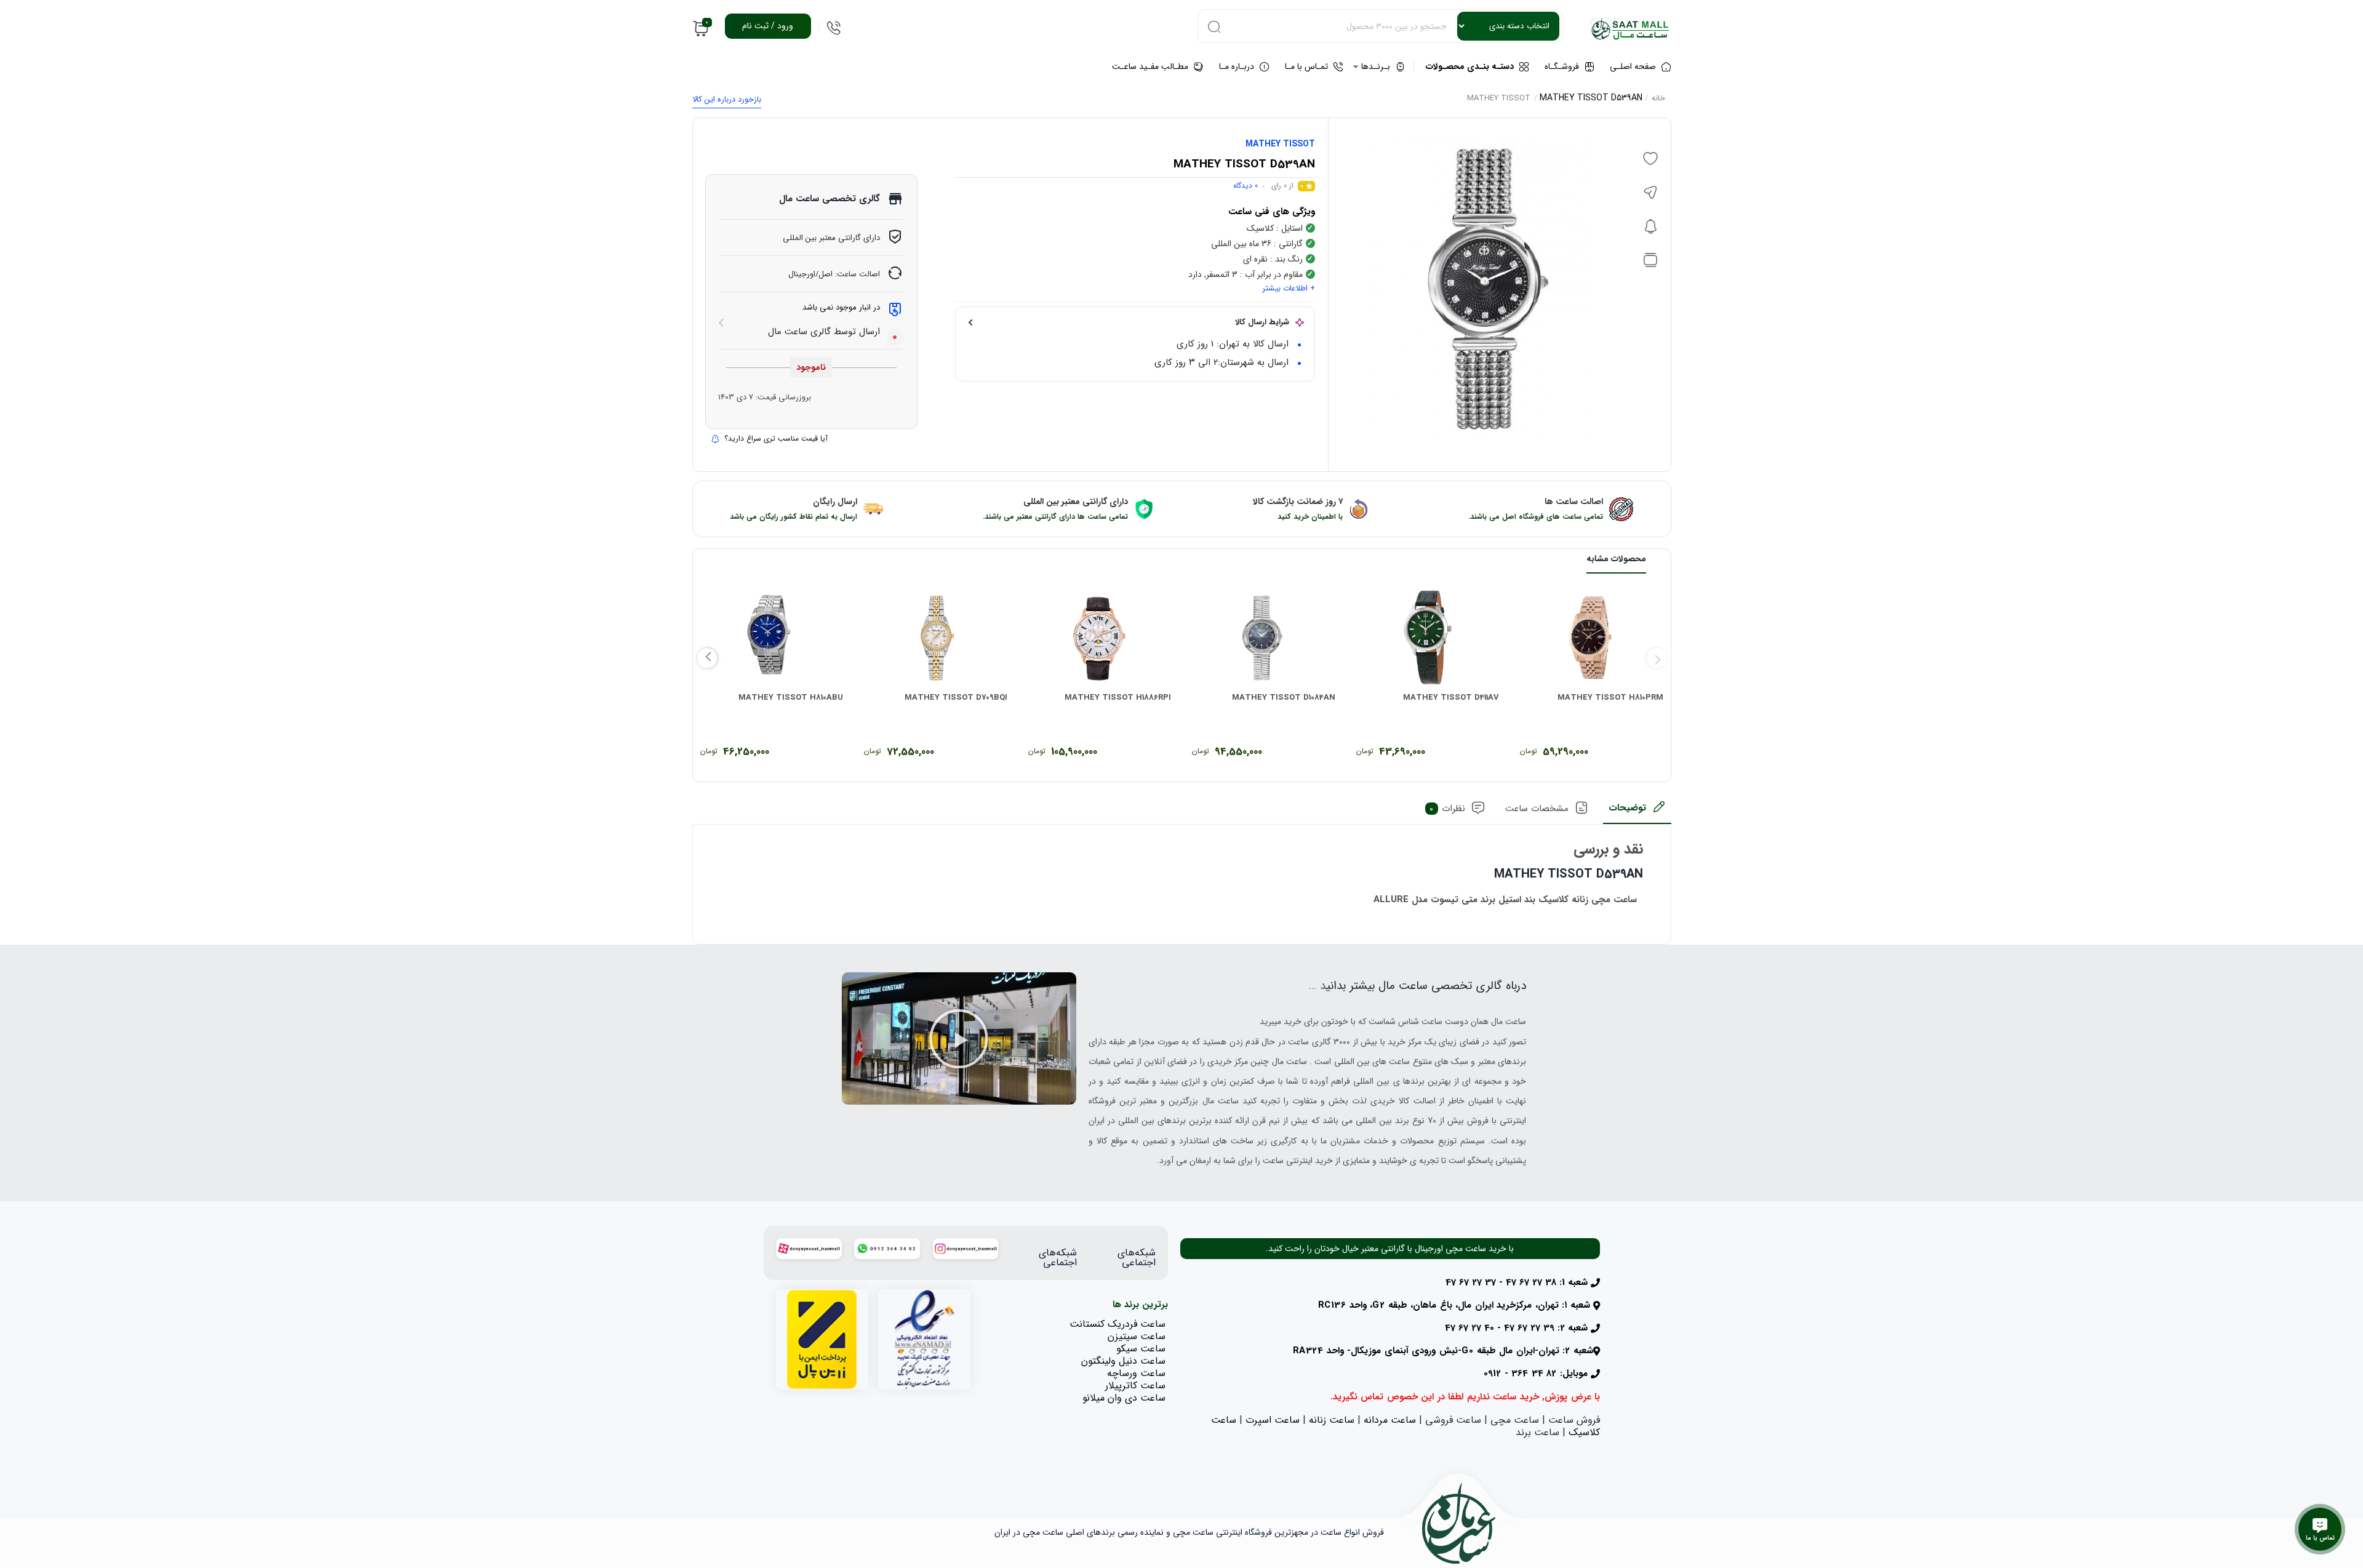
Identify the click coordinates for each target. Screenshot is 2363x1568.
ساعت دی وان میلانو (1124, 1398)
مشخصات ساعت (1537, 809)
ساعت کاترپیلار (1135, 1386)
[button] (959, 1039)
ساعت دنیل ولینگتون (1123, 1361)
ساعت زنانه (1332, 1420)
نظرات (1447, 809)
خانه (1658, 98)
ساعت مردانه (1390, 1420)
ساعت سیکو (1141, 1349)
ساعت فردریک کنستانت (1118, 1324)
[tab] (1637, 812)
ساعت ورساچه (1136, 1373)
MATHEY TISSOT (1499, 98)
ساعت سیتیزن (1137, 1336)
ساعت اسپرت (1273, 1420)
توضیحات (1627, 808)
